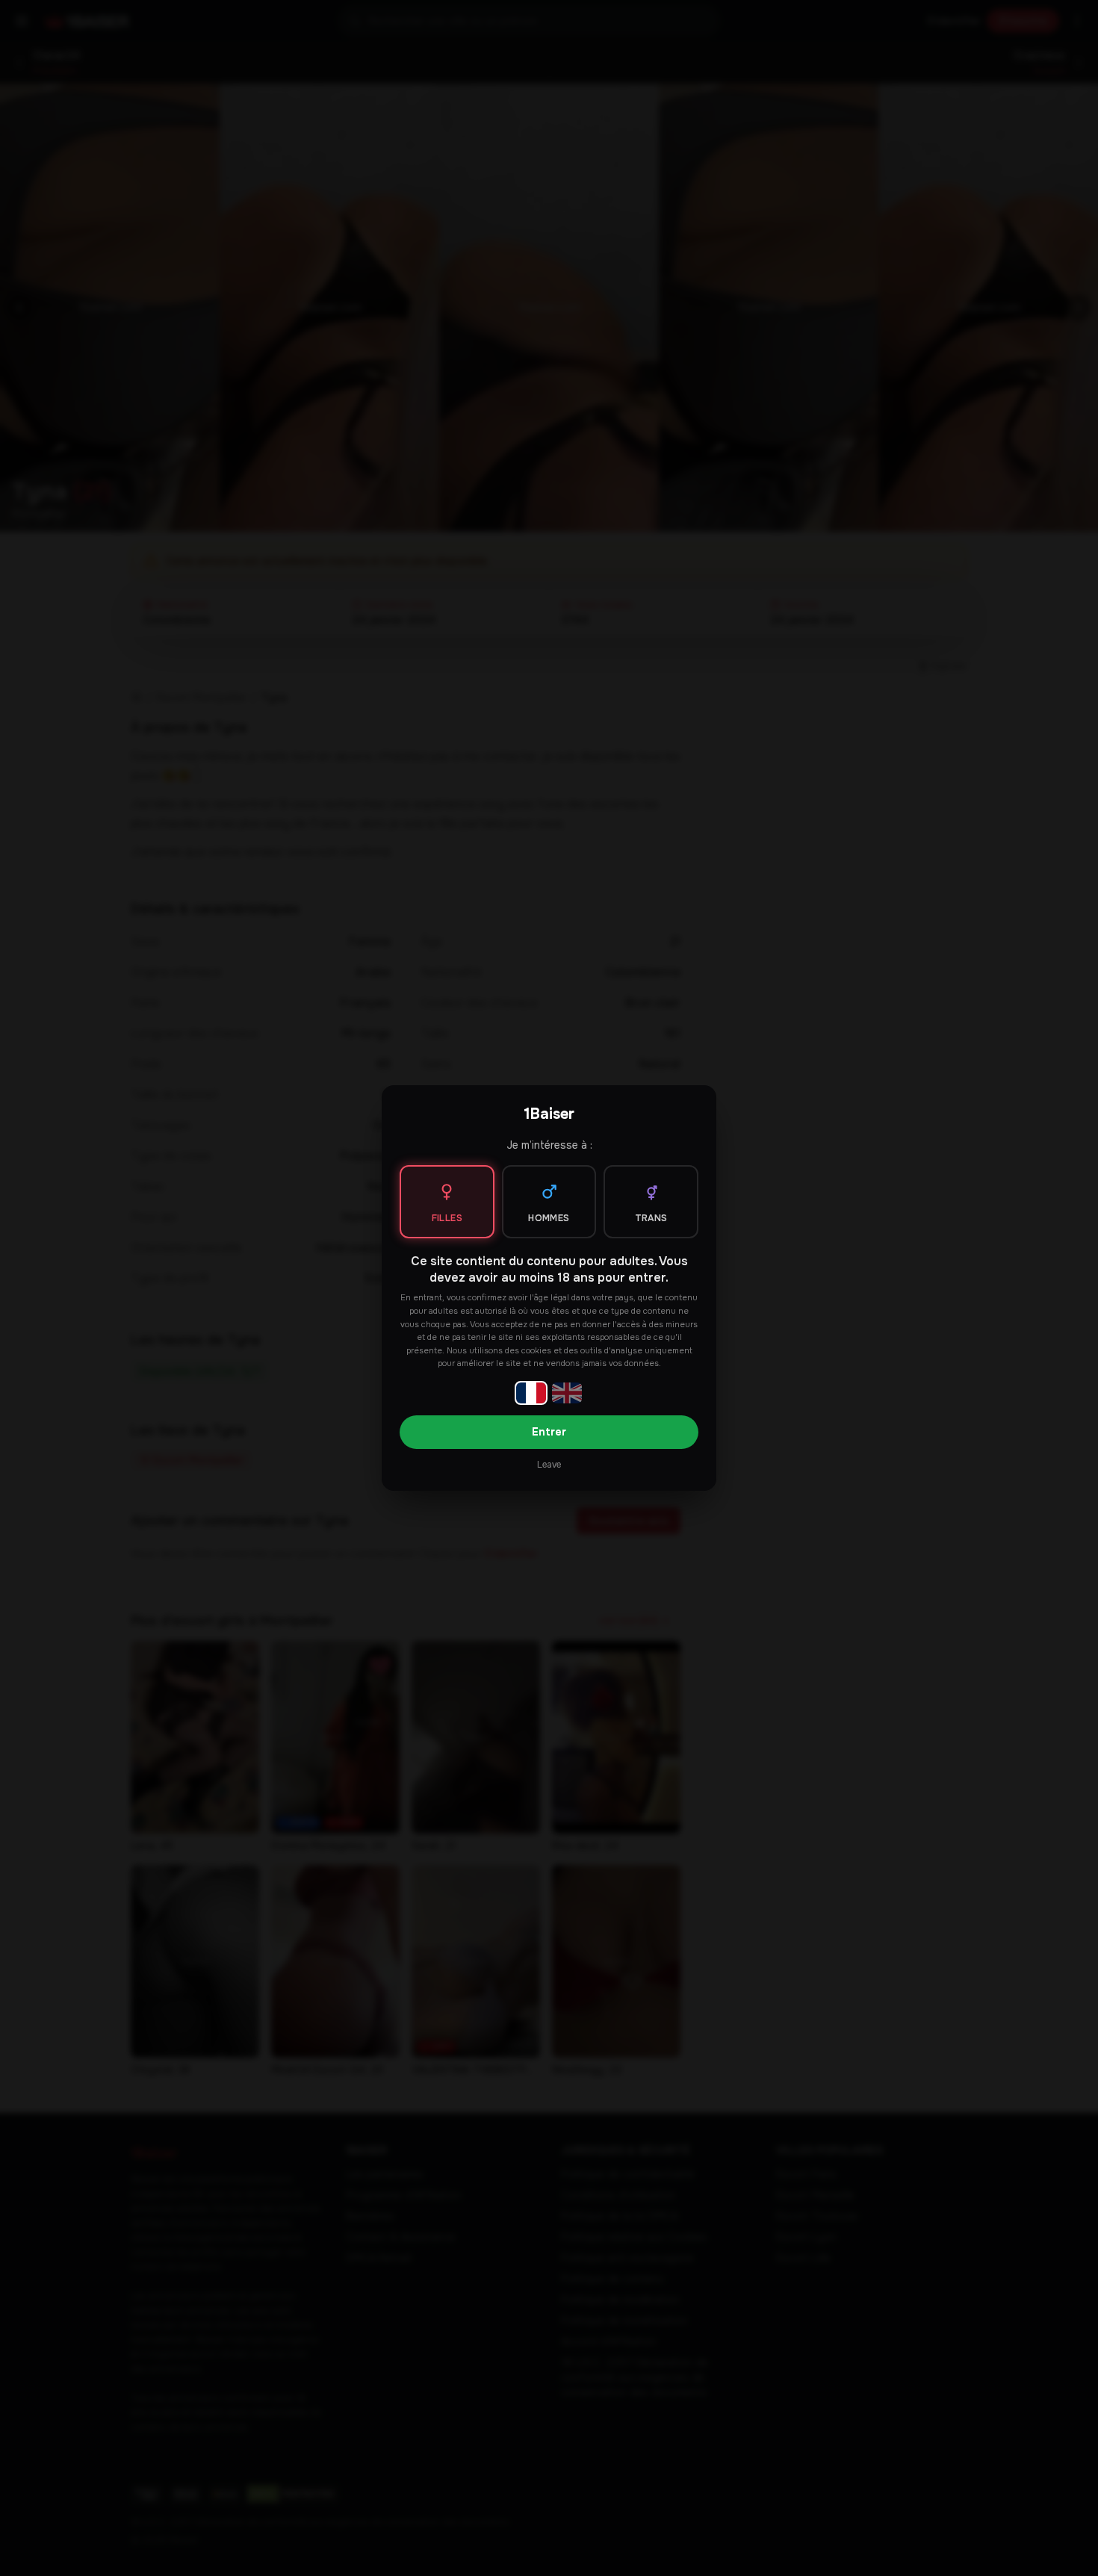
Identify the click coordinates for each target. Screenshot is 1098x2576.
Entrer (549, 1432)
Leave (549, 1465)
